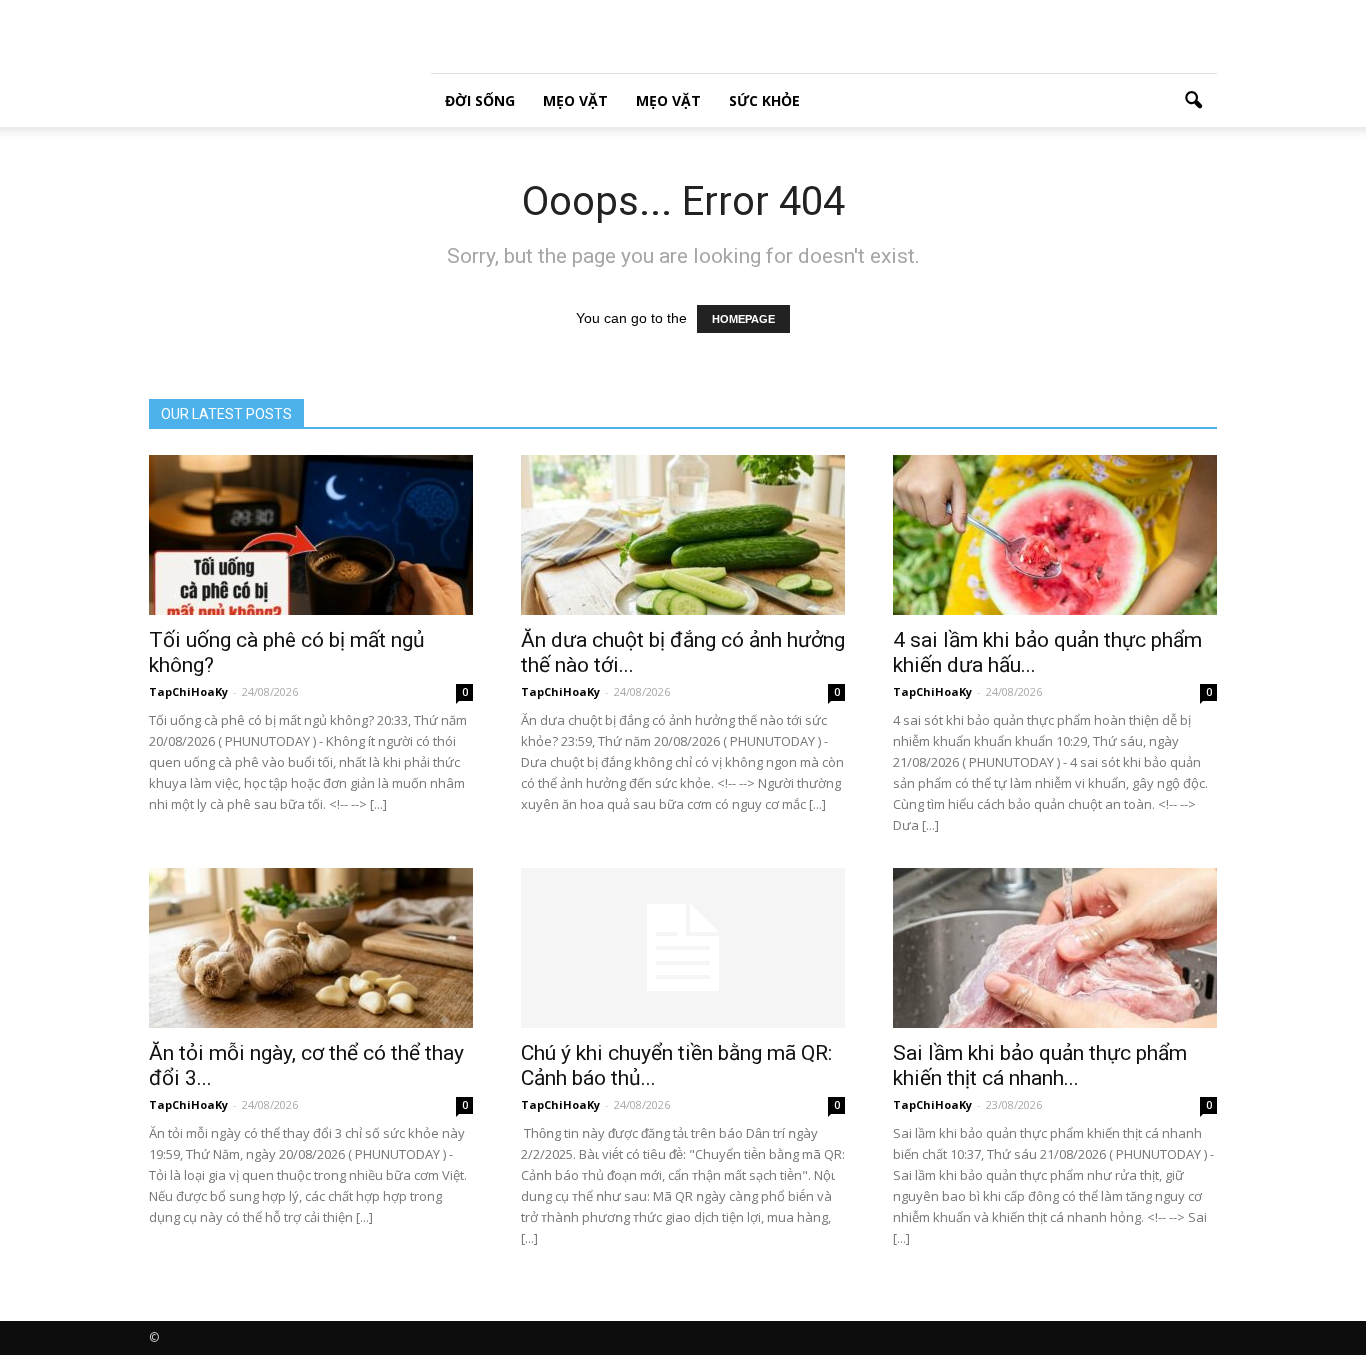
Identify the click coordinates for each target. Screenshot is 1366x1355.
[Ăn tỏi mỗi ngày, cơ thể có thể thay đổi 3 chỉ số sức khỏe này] (311, 948)
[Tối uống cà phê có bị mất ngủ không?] (311, 535)
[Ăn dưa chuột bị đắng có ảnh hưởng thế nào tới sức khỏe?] (683, 535)
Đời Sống (480, 100)
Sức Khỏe (764, 100)
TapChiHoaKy (188, 691)
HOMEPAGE (743, 319)
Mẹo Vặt (575, 100)
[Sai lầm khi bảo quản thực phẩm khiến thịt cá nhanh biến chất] (1055, 948)
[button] (1193, 101)
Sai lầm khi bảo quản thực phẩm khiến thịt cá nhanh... (1040, 1065)
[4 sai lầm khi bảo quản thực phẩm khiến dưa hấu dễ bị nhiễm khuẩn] (1055, 535)
